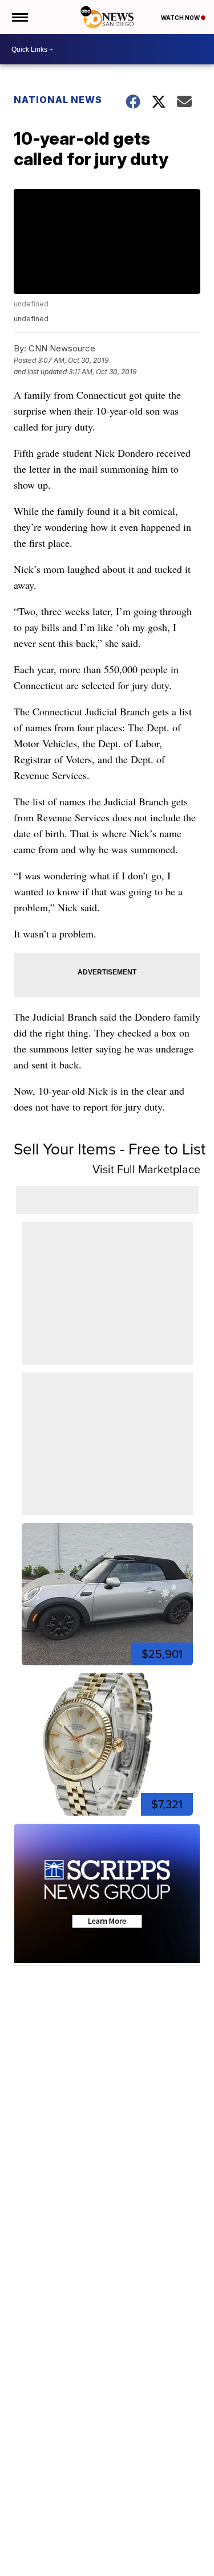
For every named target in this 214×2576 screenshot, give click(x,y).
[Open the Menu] (19, 17)
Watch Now (181, 18)
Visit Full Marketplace (146, 1169)
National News (58, 100)
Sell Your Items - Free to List (110, 1149)
